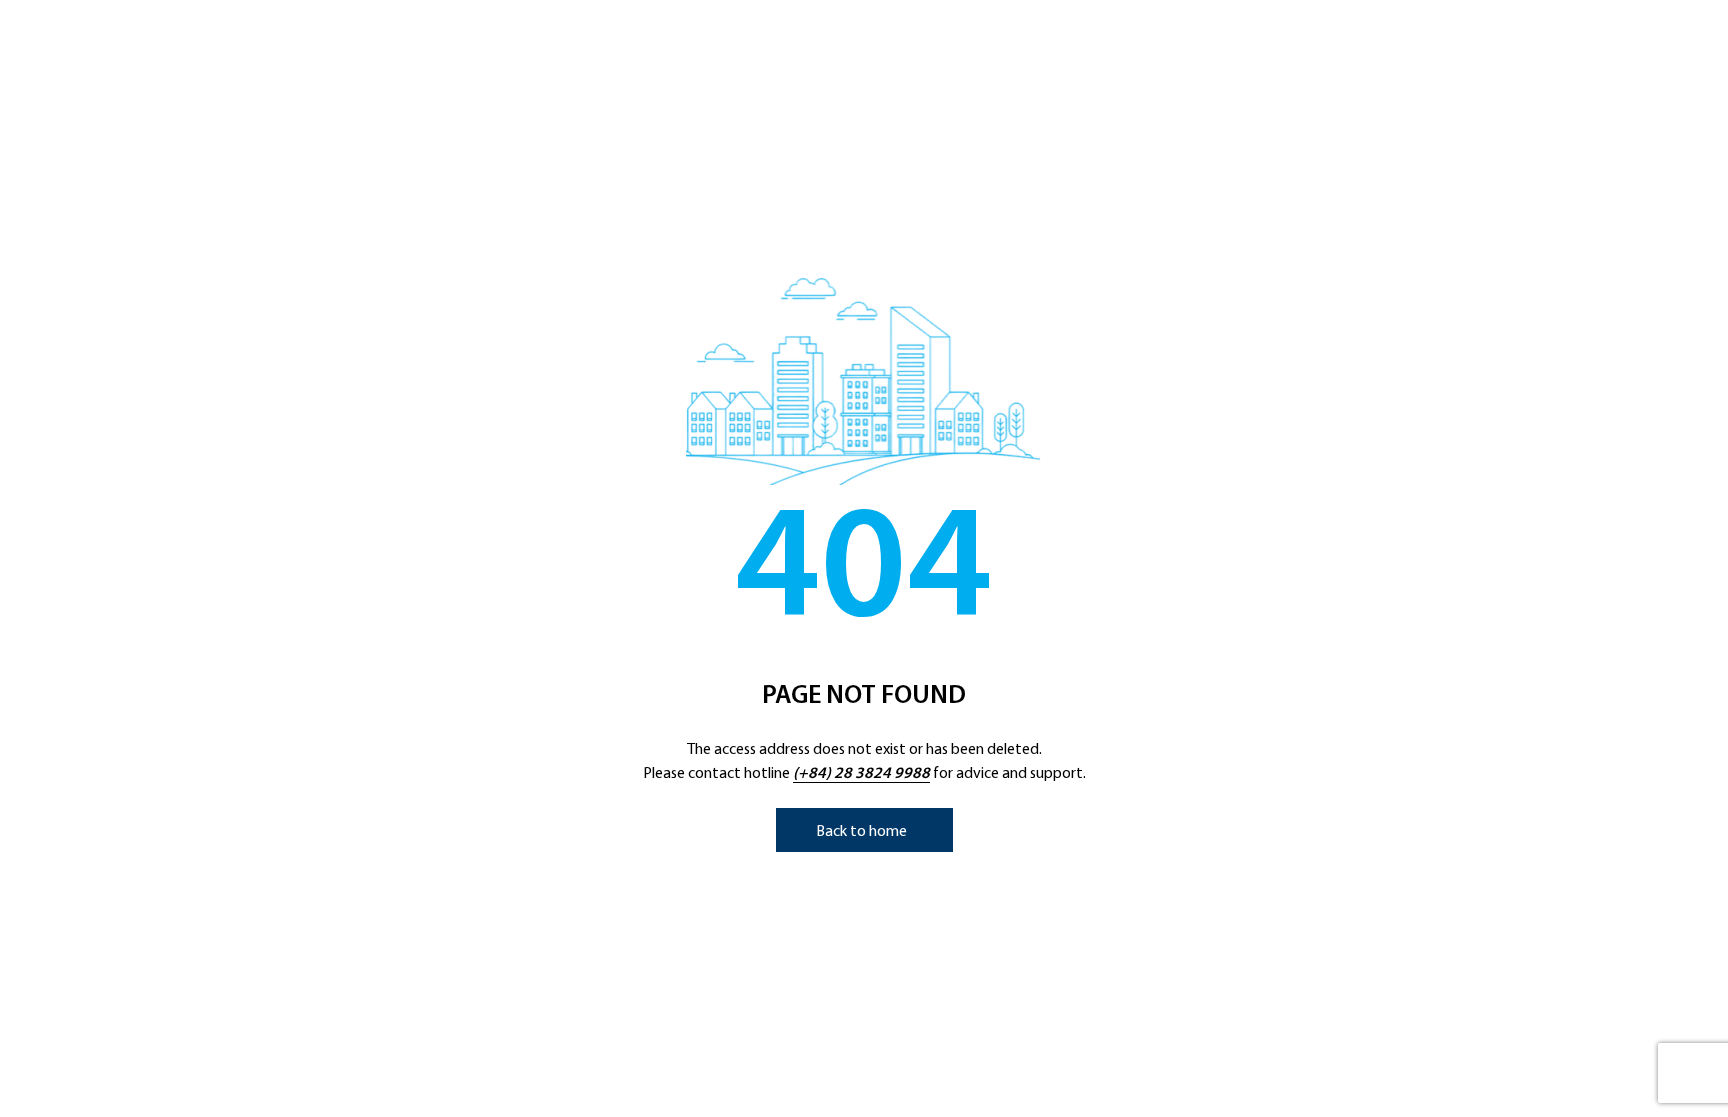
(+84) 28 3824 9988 (861, 774)
